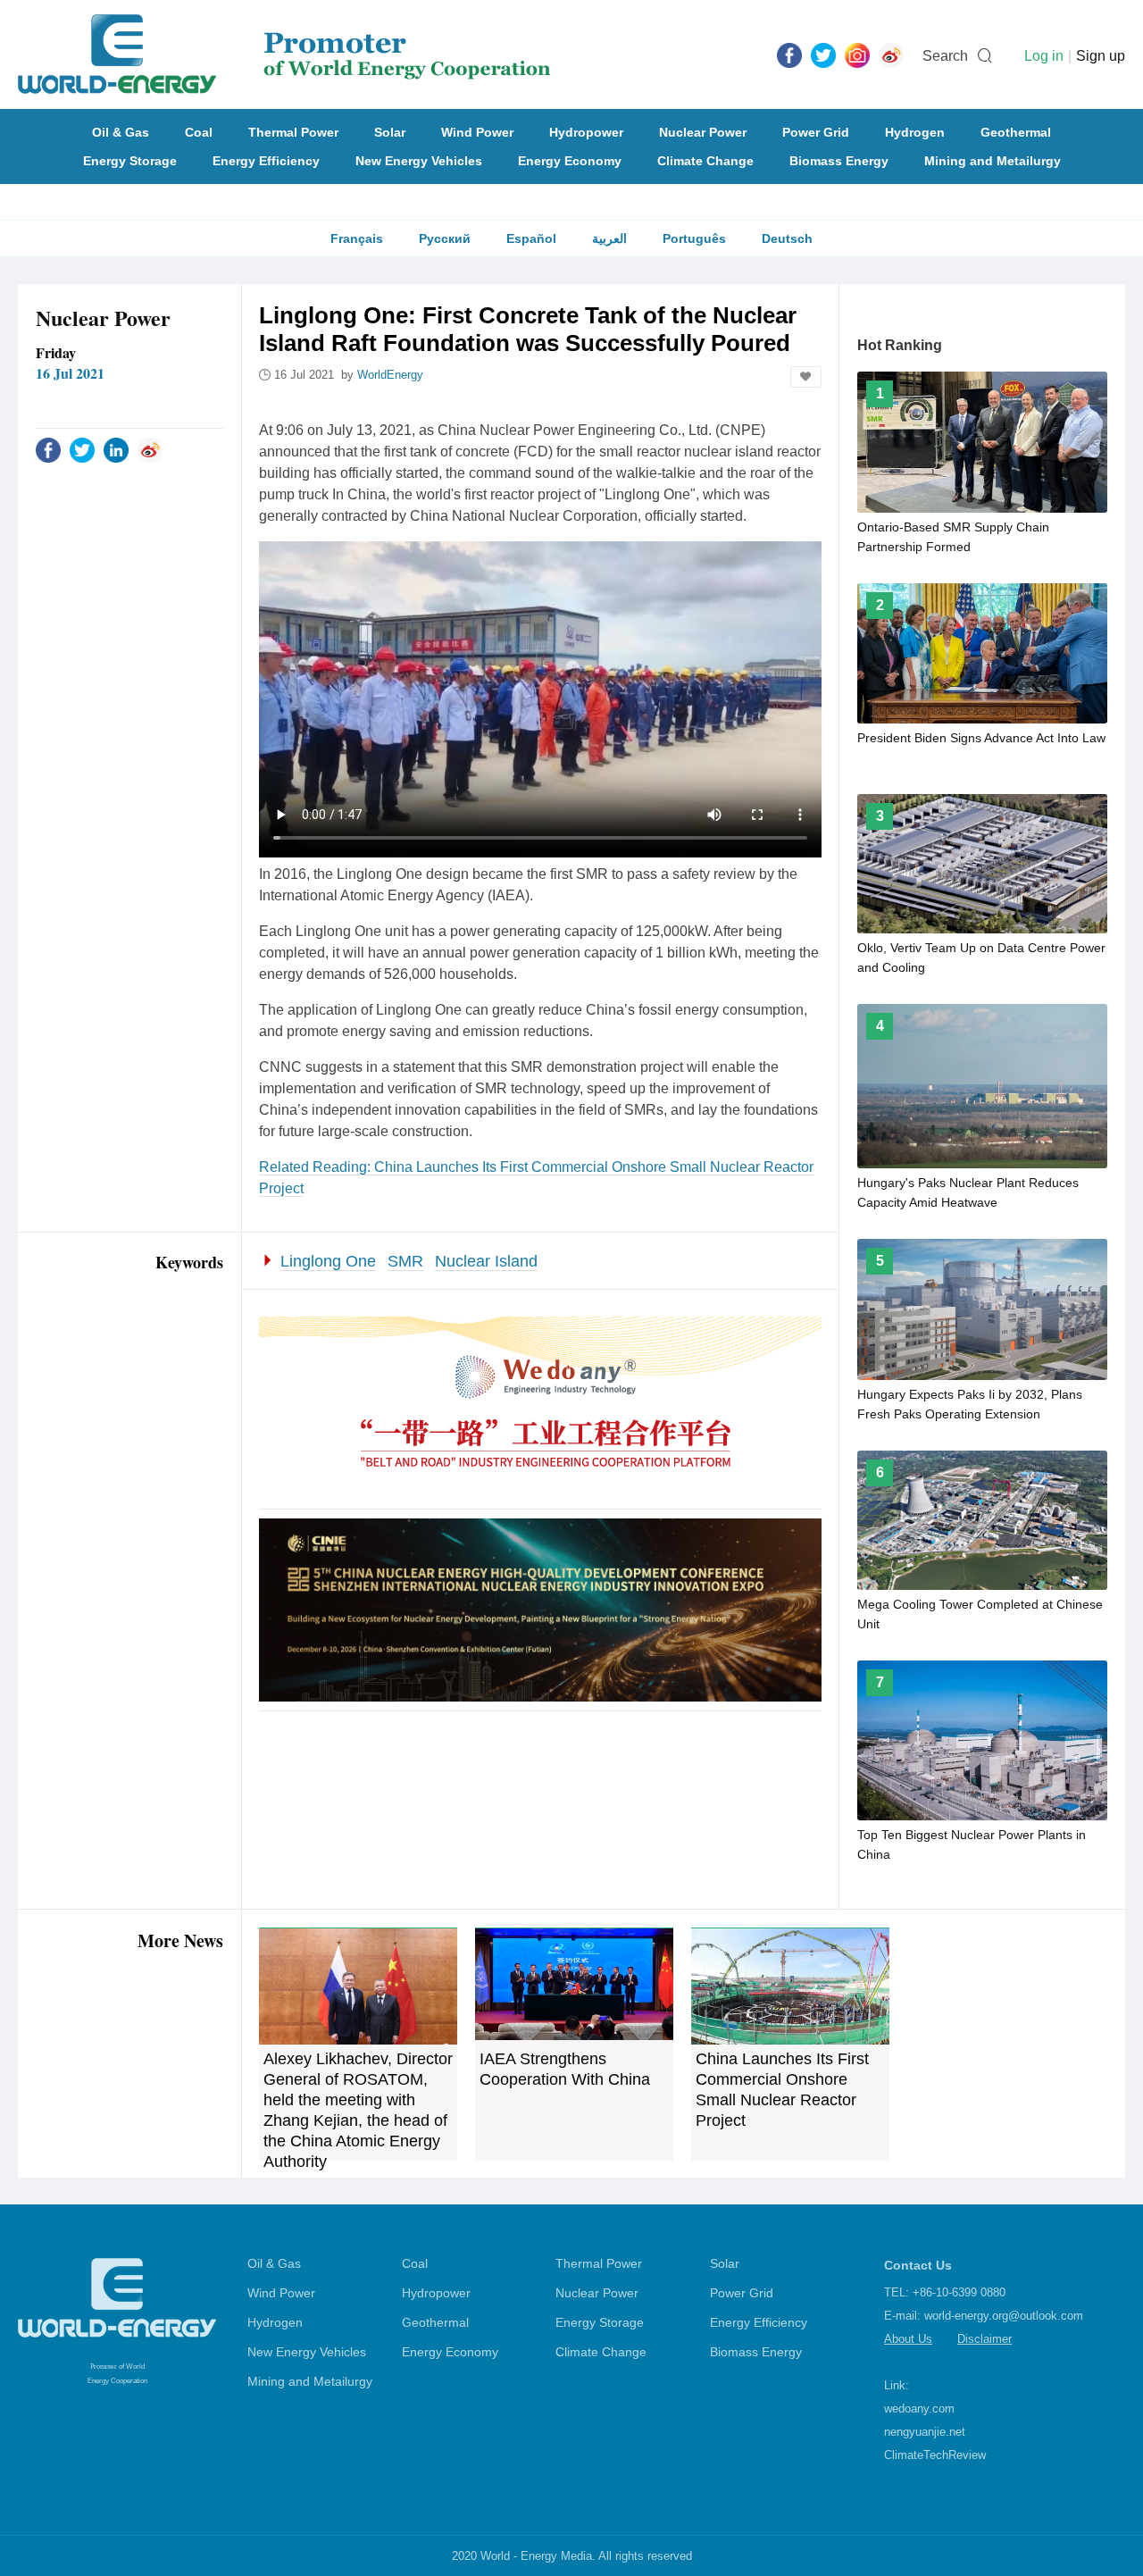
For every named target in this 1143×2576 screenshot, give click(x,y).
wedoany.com (919, 2409)
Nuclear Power (703, 132)
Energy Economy (570, 161)
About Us (908, 2339)
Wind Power (477, 132)
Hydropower (586, 132)
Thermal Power (293, 132)
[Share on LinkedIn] (116, 449)
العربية (609, 238)
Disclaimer (984, 2339)
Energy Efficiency (266, 161)
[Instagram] (857, 54)
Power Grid (816, 132)
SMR (405, 1261)
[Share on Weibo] (150, 449)
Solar (390, 132)
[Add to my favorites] (806, 377)
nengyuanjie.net (925, 2432)
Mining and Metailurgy (993, 161)
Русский (445, 238)
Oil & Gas (121, 132)
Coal (199, 132)
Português (694, 238)
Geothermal (1016, 132)
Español (531, 238)
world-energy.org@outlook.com (1004, 2316)
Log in (1044, 56)
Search (945, 56)
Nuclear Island (486, 1261)
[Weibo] (891, 54)
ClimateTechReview (935, 2455)
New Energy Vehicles (419, 161)
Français (357, 238)
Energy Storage (130, 161)
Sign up (1101, 56)
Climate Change (705, 161)
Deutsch (787, 238)
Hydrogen (915, 132)
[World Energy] (284, 54)
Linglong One (328, 1261)
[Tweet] (823, 54)
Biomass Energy (839, 161)
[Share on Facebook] (48, 449)
